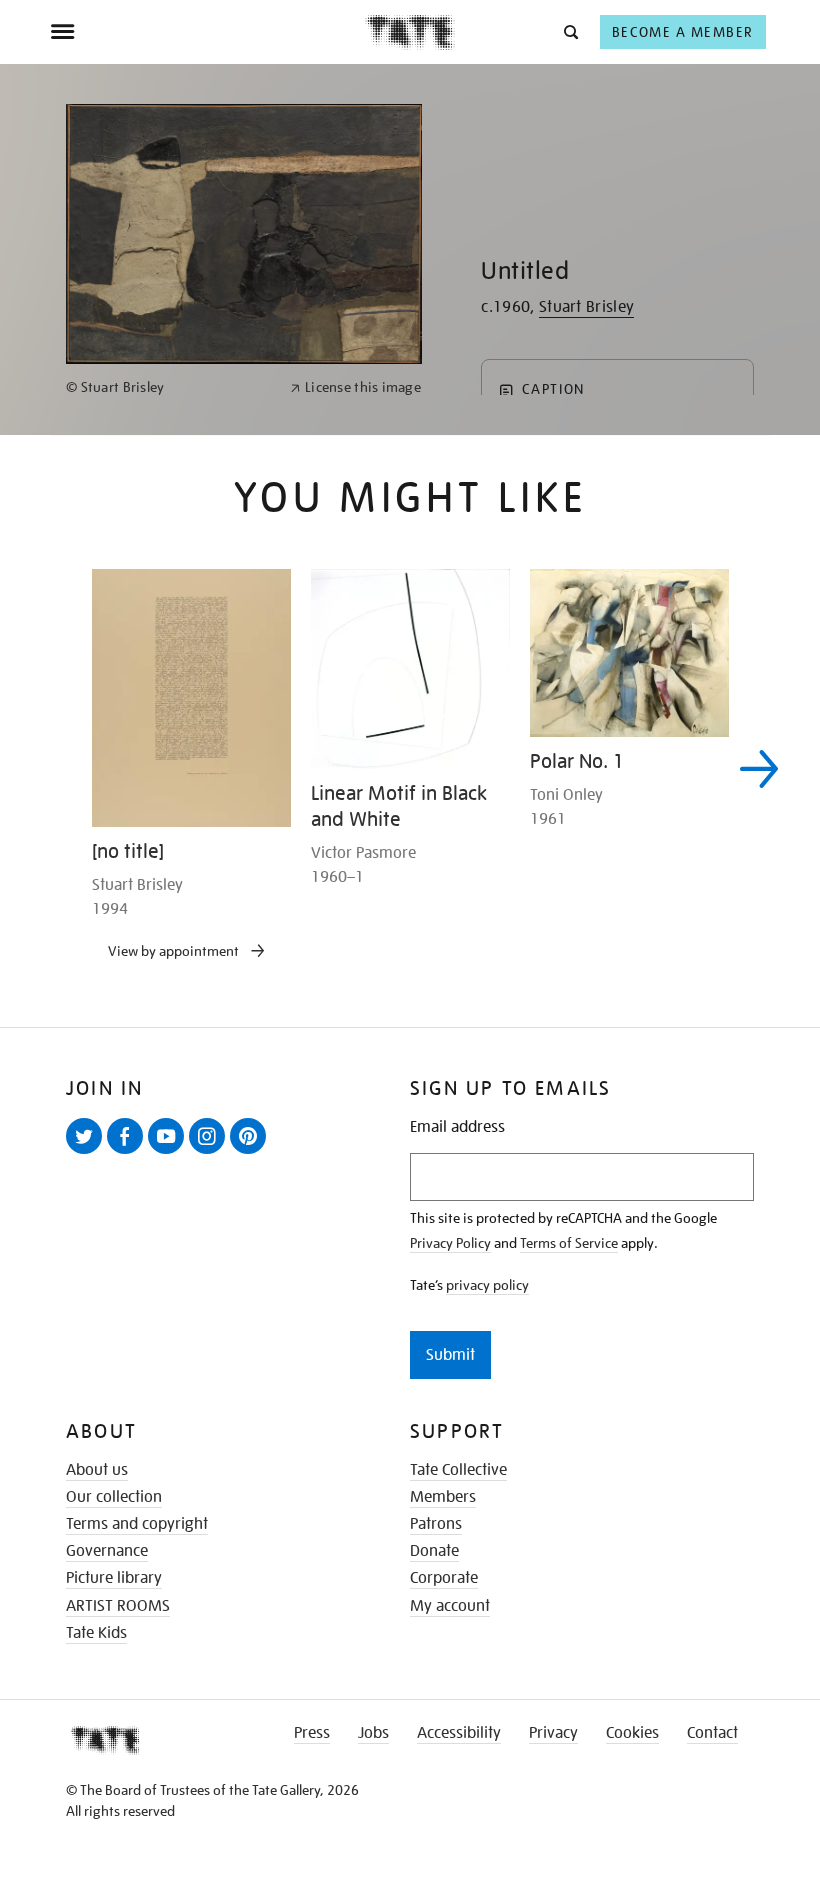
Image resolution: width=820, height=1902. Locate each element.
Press (312, 1733)
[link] (169, 387)
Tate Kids (96, 1633)
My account (450, 1606)
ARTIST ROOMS (118, 1606)
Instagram (211, 1153)
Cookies (632, 1733)
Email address (457, 1127)
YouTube (170, 1153)
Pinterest (252, 1153)
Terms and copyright (137, 1524)
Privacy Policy (450, 1243)
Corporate (444, 1578)
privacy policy (487, 1285)
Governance (107, 1551)
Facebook (129, 1153)
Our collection (114, 1497)
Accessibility (459, 1733)
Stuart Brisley (586, 307)
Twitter (88, 1153)
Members (443, 1497)
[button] (569, 31)
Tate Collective (458, 1470)
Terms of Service (569, 1243)
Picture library (114, 1578)
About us (97, 1470)
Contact (712, 1733)
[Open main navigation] (207, 32)
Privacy (553, 1733)
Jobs (373, 1733)
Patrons (436, 1524)
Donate (434, 1551)
